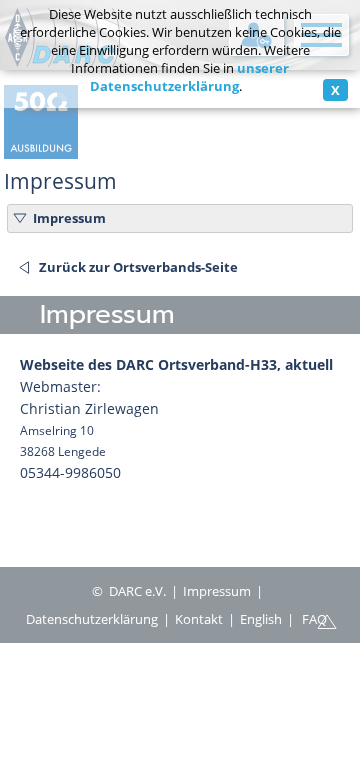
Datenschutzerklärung (92, 619)
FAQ (314, 619)
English (261, 619)
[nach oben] (327, 620)
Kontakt (199, 619)
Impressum (69, 218)
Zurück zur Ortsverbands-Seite (138, 267)
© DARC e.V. (129, 591)
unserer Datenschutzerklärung (190, 77)
